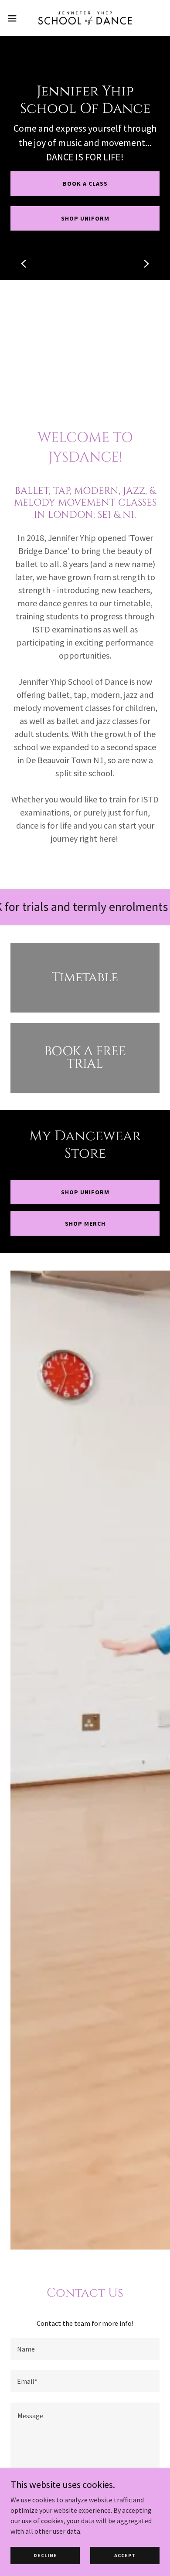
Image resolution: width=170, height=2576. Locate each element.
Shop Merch (85, 1223)
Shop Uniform (85, 1192)
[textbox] (85, 2349)
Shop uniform (85, 218)
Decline (45, 2555)
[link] (85, 18)
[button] (16, 18)
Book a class (85, 184)
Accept (125, 2555)
